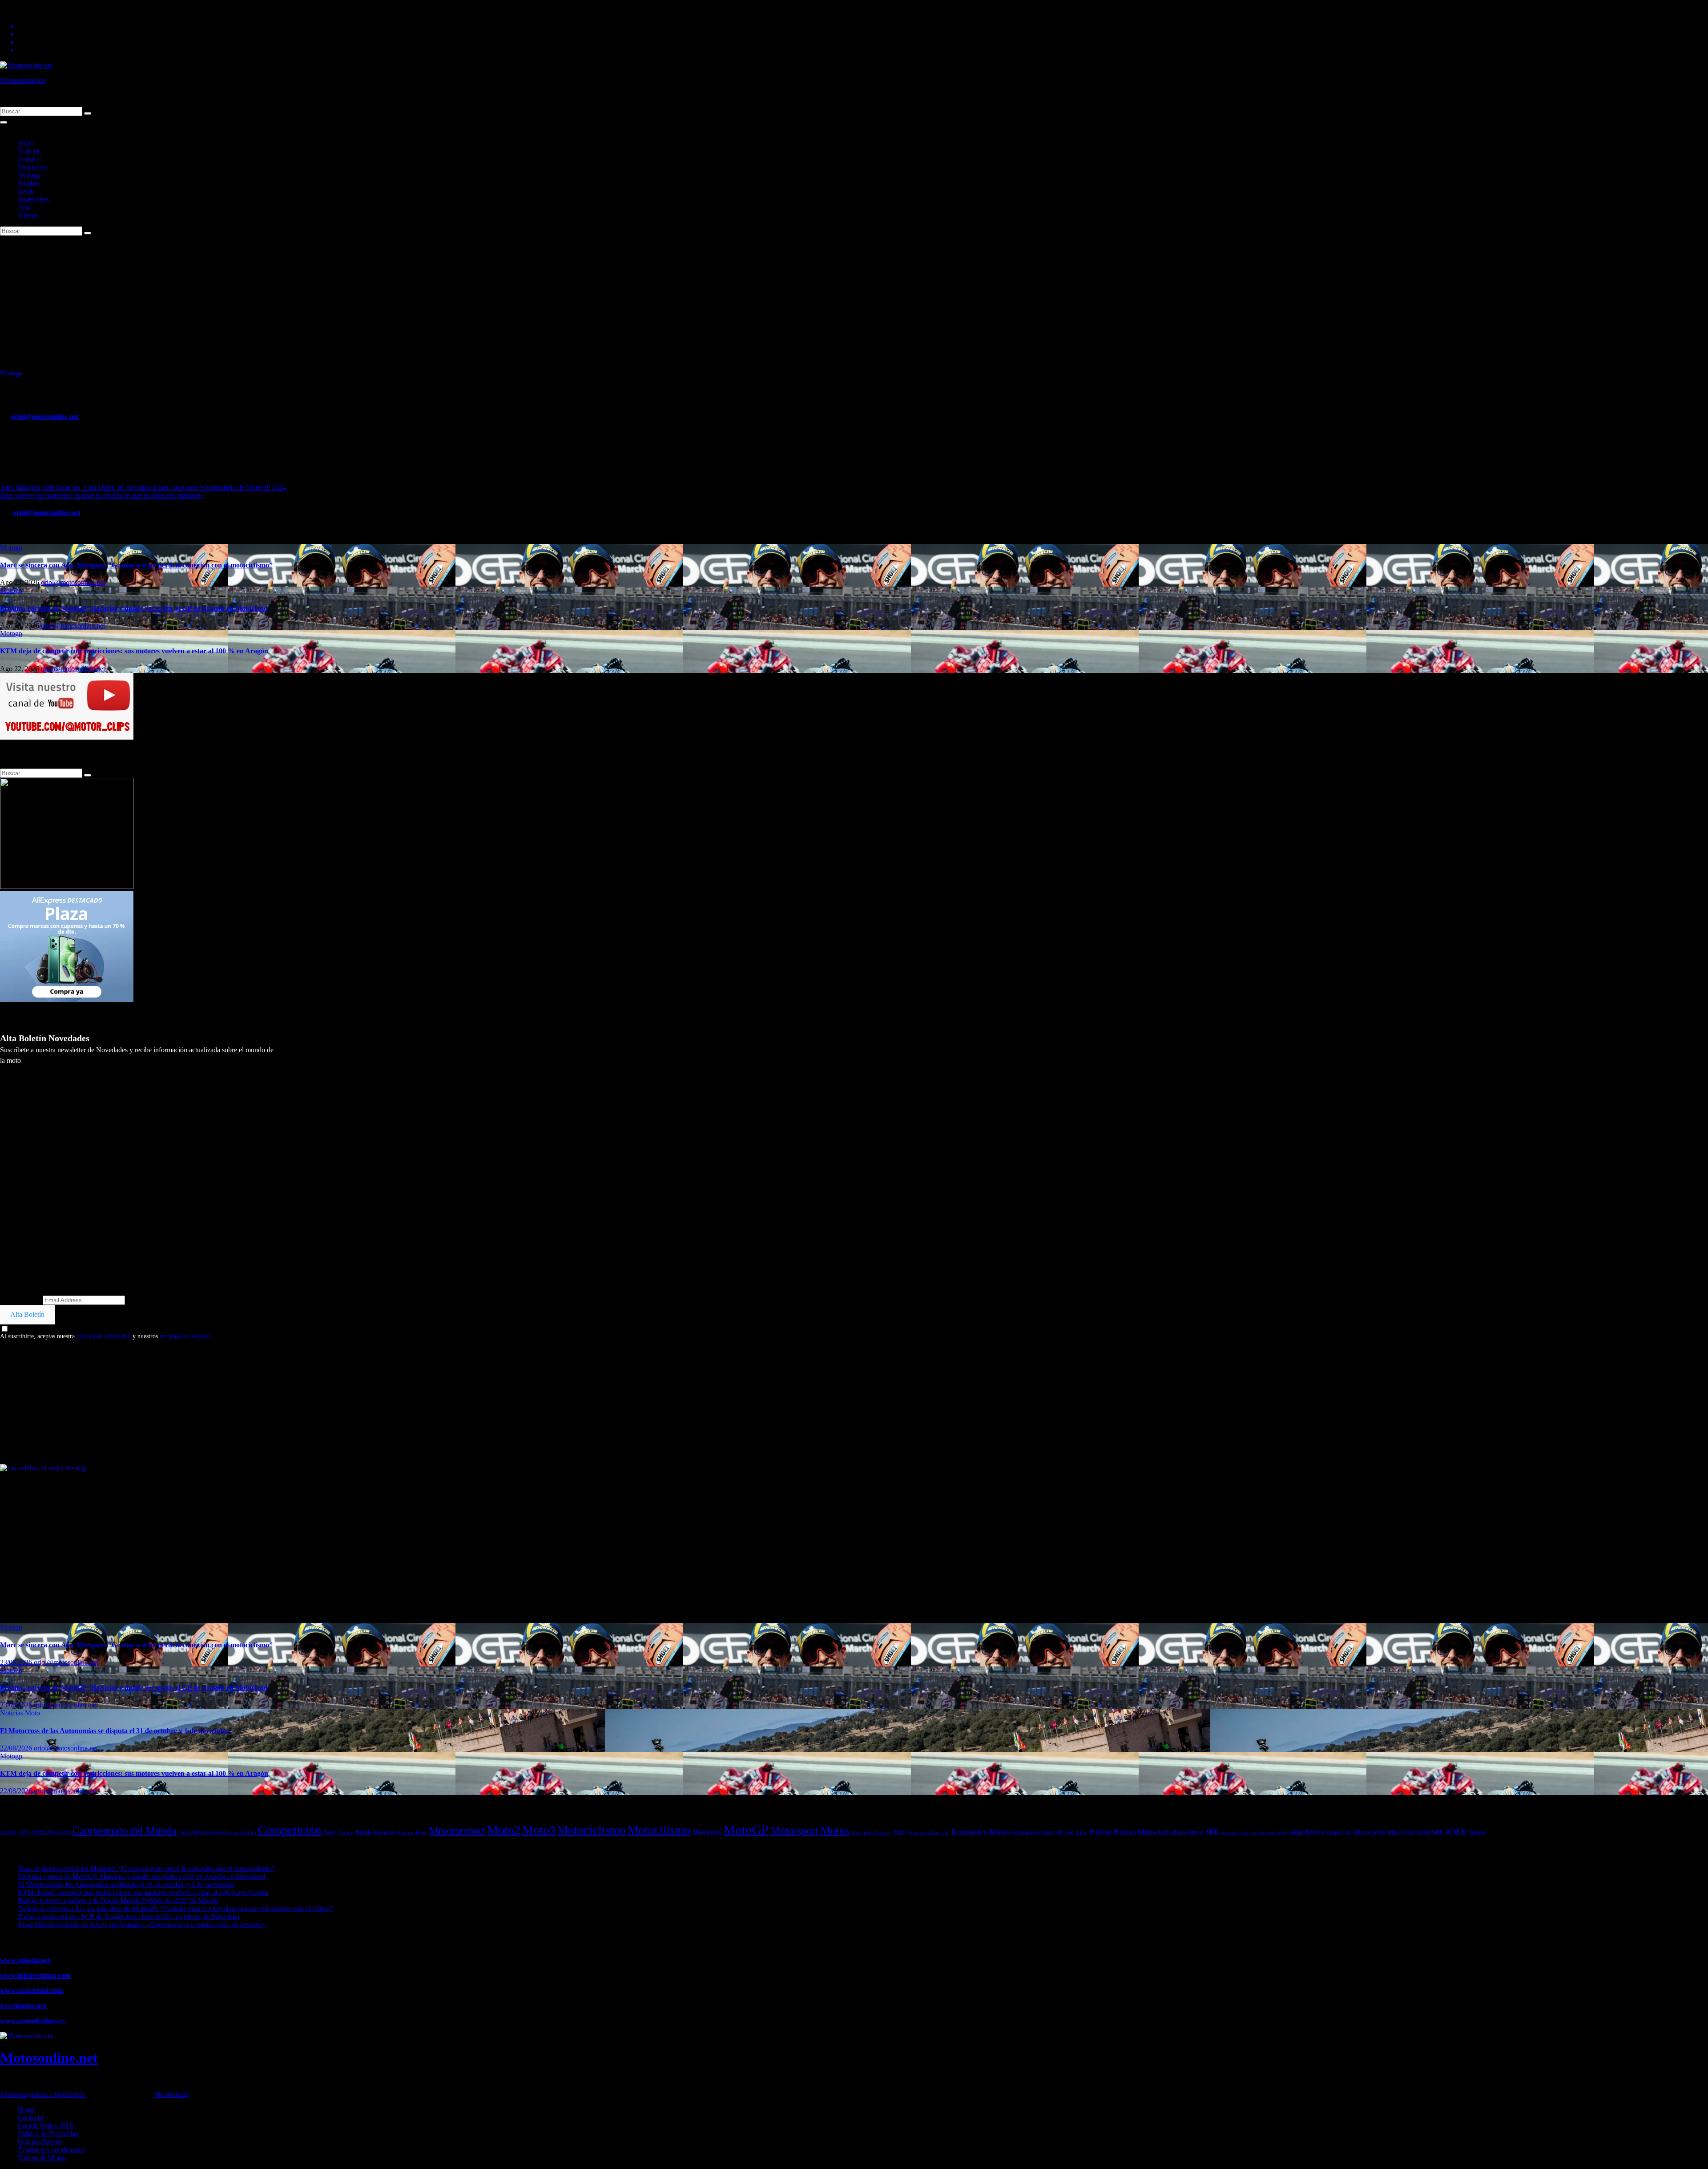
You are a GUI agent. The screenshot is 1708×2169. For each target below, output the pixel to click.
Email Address (20, 1300)
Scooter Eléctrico (1239, 1833)
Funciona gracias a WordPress (43, 2095)
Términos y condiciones (51, 2150)
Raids (26, 191)
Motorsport (794, 1830)
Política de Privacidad (48, 2134)
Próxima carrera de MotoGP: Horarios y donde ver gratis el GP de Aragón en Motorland (134, 608)
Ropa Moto (1188, 1832)
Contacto (30, 2118)
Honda (364, 1832)
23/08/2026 (17, 1662)
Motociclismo (592, 1830)
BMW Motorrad (51, 1832)
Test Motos (1356, 1832)
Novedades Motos (981, 1831)
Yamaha (1477, 1833)
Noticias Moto (20, 1713)
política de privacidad (104, 1336)
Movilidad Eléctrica (872, 1832)
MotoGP (746, 1830)
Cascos (213, 1833)
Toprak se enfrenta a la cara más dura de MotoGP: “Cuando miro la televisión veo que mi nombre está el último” (175, 1909)
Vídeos (28, 215)
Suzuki (1333, 1832)
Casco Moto (191, 1832)
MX (899, 1832)
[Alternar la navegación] (4, 122)
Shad (1283, 1832)
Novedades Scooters (1033, 1833)
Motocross (32, 167)
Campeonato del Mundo (125, 1831)
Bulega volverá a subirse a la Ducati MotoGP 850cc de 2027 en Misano (118, 1901)
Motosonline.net (23, 80)
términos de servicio (185, 1336)
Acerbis (8, 1832)
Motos (835, 1830)
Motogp (29, 175)
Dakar (330, 1832)
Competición (290, 1830)
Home (26, 2110)
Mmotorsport (457, 1831)
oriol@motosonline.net (45, 416)
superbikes (1307, 1832)
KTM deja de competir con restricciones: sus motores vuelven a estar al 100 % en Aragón (134, 651)
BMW (24, 1832)
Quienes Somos (40, 2142)
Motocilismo (659, 1830)
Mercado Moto (412, 1832)
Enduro (28, 159)
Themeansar (171, 2095)
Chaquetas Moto (240, 1832)
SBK (1213, 1832)
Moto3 (539, 1830)
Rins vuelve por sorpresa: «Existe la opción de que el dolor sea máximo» (102, 495)
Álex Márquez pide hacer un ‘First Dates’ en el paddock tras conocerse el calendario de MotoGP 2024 (143, 487)
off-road (1065, 1832)
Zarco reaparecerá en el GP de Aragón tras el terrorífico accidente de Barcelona (129, 1917)
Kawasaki (384, 1832)
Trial (24, 207)
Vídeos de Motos (42, 2158)
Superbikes (33, 199)
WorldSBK (1430, 1832)
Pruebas (29, 183)
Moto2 (504, 1830)
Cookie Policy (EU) (46, 2126)
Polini (1082, 1832)
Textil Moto (1386, 1832)
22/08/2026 (17, 1748)
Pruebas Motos (1134, 1832)
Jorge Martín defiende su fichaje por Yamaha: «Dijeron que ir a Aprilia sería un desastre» (142, 1925)
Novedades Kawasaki (928, 1833)
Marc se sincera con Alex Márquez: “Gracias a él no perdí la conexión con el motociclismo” (136, 565)
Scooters (1267, 1832)
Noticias (29, 151)
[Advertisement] (854, 302)
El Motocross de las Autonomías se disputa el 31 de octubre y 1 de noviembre (115, 1731)
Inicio (26, 143)
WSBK (1456, 1832)
